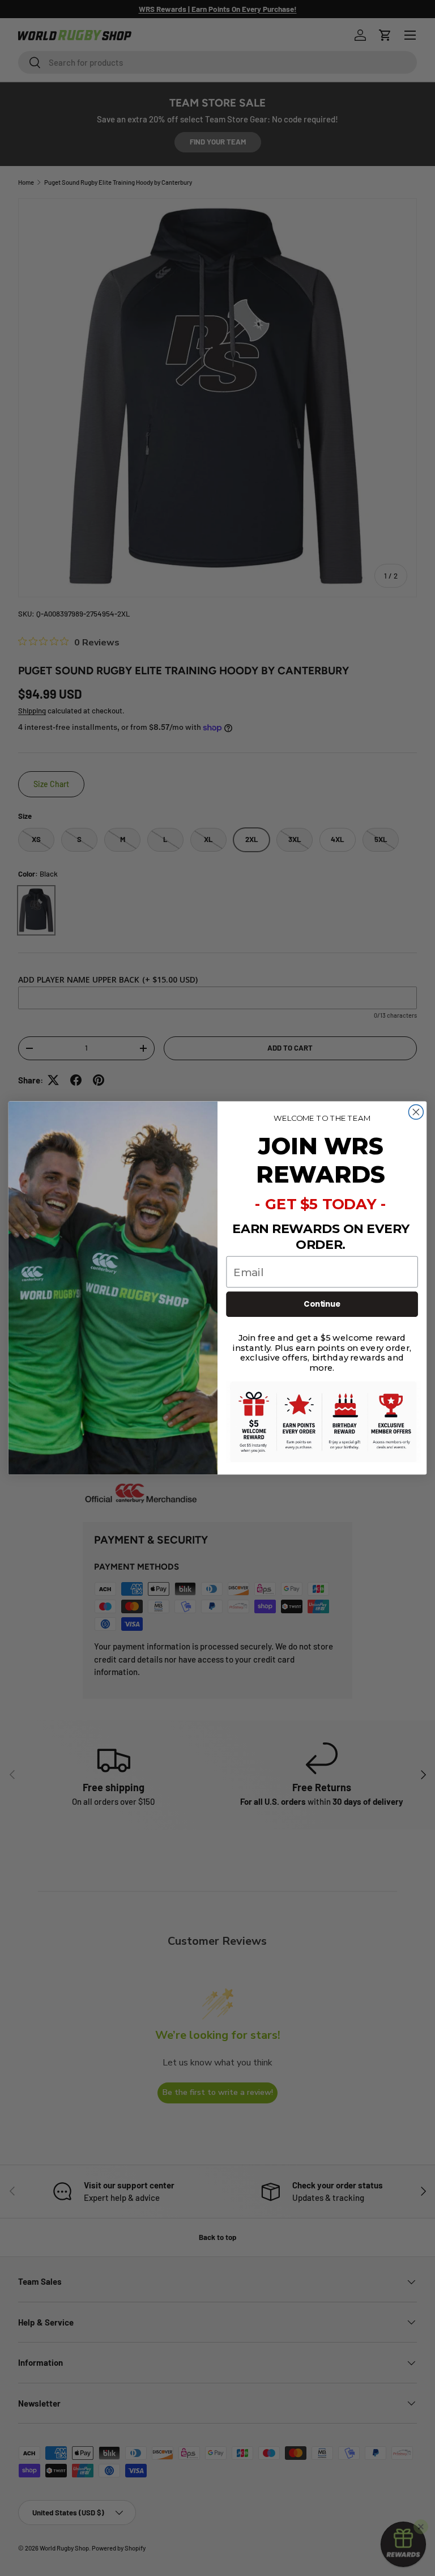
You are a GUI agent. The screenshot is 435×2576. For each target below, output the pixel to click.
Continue (322, 1304)
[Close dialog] (416, 1112)
